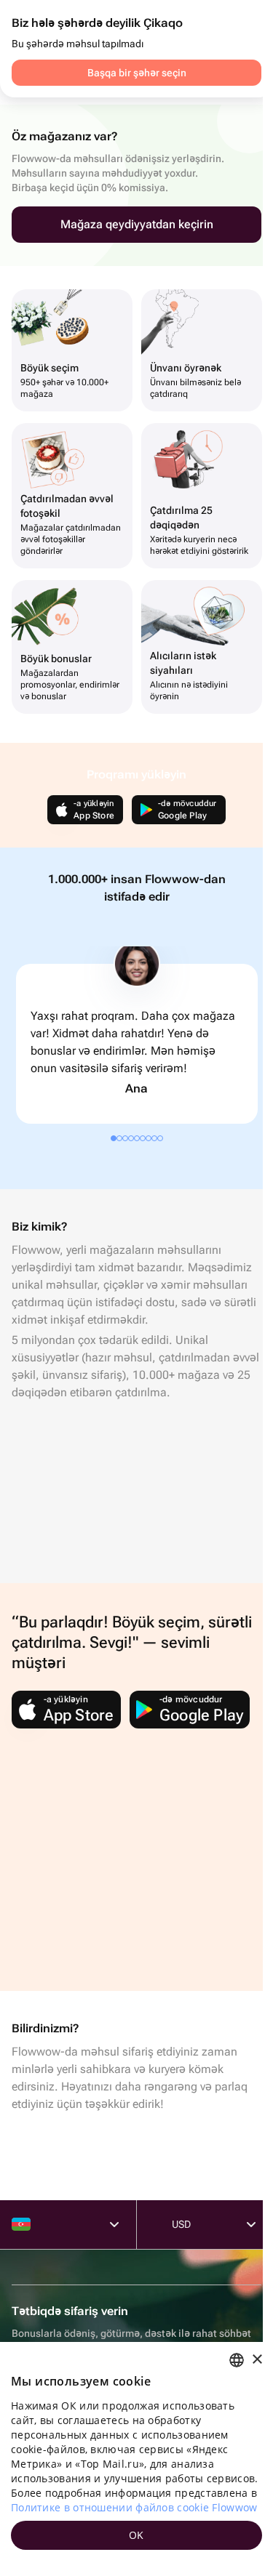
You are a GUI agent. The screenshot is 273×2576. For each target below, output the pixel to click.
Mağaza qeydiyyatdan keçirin (137, 224)
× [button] (257, 2360)
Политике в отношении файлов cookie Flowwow (134, 2507)
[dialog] (136, 2459)
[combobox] (237, 2360)
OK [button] (136, 2535)
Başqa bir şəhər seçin (137, 73)
